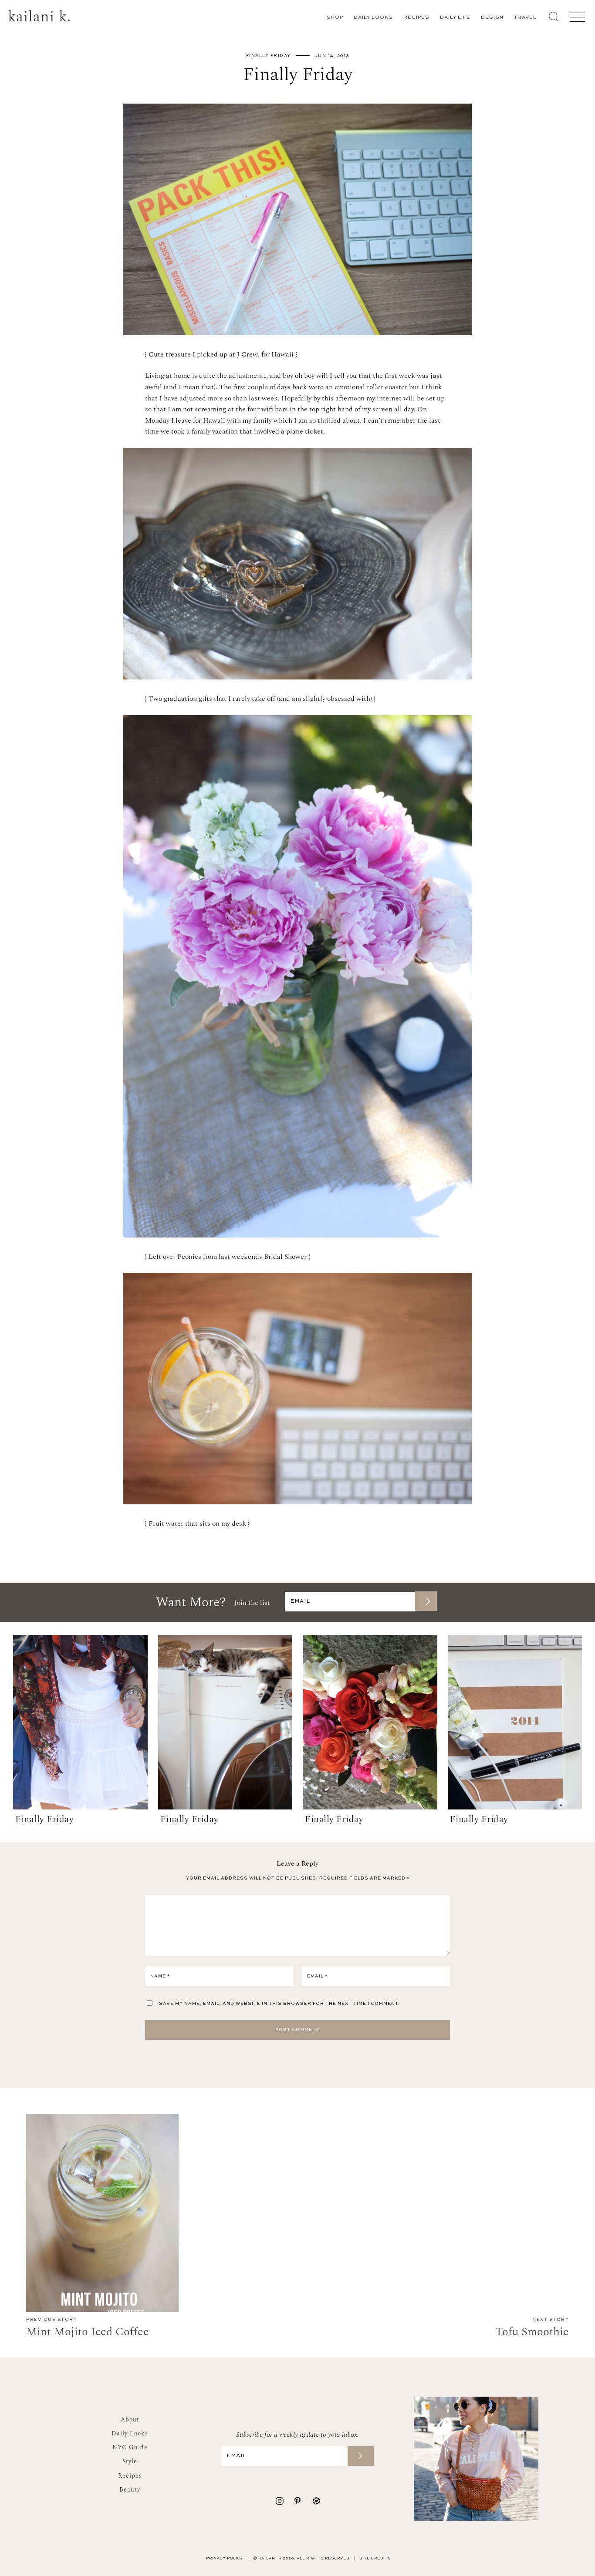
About (130, 2420)
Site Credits (375, 2559)
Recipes (416, 18)
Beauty (130, 2490)
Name (160, 1976)
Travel (525, 18)
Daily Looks (373, 18)
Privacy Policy (225, 2559)
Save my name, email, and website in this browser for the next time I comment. (279, 2004)
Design (492, 18)
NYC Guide (130, 2447)
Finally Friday (269, 56)
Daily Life (455, 18)
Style (130, 2461)
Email (317, 1976)
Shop (335, 18)
